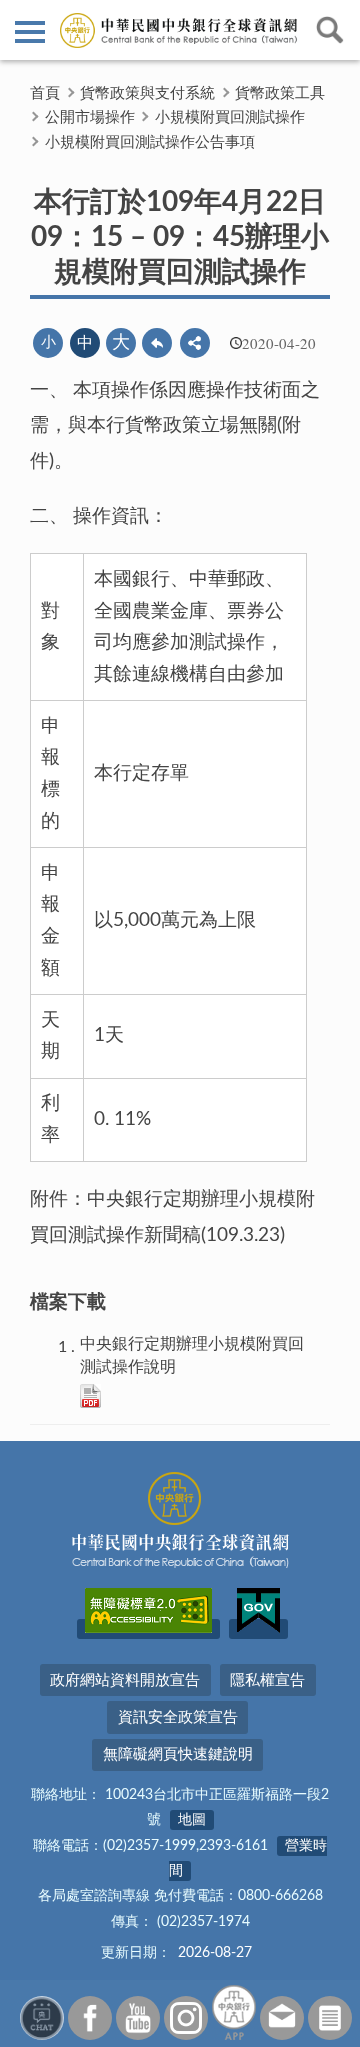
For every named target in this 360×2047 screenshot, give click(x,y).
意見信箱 (282, 2018)
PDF (90, 1396)
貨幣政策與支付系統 (147, 93)
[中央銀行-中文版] (180, 30)
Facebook (90, 2018)
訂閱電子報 (330, 2018)
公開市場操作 (90, 117)
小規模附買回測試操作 (230, 117)
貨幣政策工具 (280, 93)
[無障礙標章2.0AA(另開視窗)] (148, 1629)
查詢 (330, 30)
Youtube (138, 2018)
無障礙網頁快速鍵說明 (178, 1754)
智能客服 (42, 2018)
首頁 (45, 93)
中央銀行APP (234, 2012)
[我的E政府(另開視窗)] (258, 1629)
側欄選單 (30, 30)
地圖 (192, 1820)
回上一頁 (157, 343)
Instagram (186, 2018)
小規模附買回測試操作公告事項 (150, 142)
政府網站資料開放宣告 (125, 1680)
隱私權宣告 (267, 1680)
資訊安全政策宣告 (178, 1717)
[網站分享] (195, 343)
